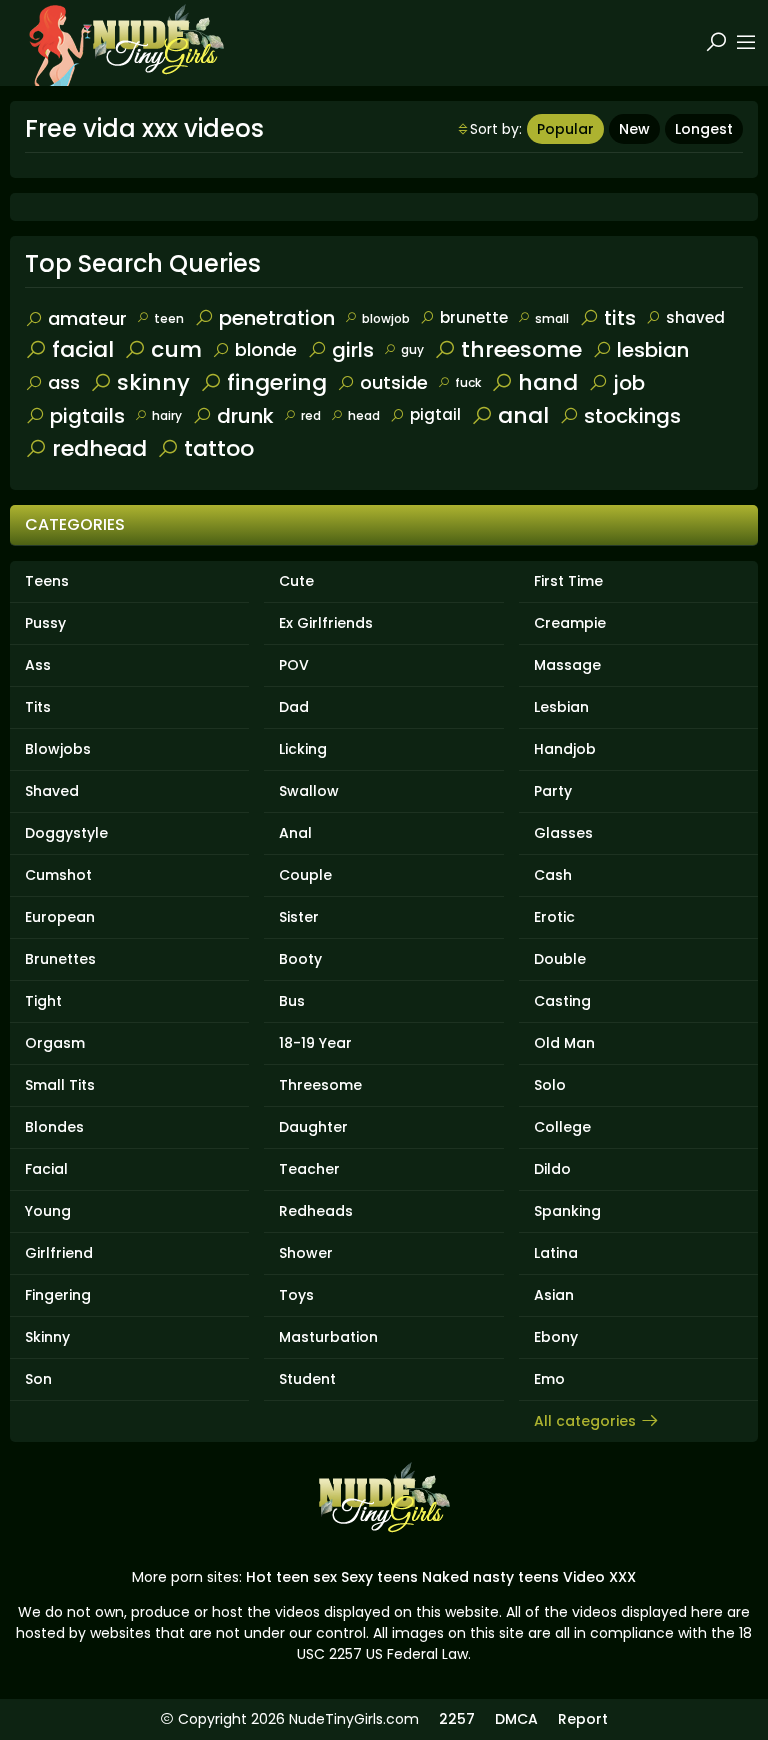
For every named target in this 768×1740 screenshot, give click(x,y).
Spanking (567, 1211)
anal (523, 415)
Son (38, 1379)
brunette (474, 317)
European (60, 917)
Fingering (58, 1295)
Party (553, 791)
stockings (632, 416)
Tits (38, 707)
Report (583, 1719)
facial (83, 349)
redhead (99, 448)
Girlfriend (59, 1253)
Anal (295, 833)
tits (620, 318)
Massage (567, 665)
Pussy (45, 623)
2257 (457, 1719)
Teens (47, 581)
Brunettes (60, 959)
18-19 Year (315, 1043)
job (629, 383)
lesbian (653, 350)
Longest (704, 129)
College (562, 1127)
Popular (565, 129)
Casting (562, 1001)
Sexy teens (379, 1577)
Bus (292, 1001)
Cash (553, 875)
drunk (245, 416)
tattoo (219, 448)
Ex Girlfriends (326, 623)
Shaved (52, 791)
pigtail (435, 414)
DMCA (516, 1719)
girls (353, 350)
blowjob (386, 318)
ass (64, 382)
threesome (521, 349)
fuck (468, 382)
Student (307, 1379)
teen (169, 318)
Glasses (563, 833)
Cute (296, 581)
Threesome (320, 1085)
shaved (695, 317)
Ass (38, 665)
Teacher (309, 1169)
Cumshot (58, 875)
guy (412, 349)
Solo (550, 1085)
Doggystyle (66, 833)
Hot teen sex (291, 1577)
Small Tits (60, 1085)
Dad (294, 707)
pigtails (87, 416)
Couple (305, 875)
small (552, 318)
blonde (266, 349)
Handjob (565, 749)
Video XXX (599, 1577)
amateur (87, 318)
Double (560, 959)
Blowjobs (58, 749)
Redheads (316, 1211)
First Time (568, 581)
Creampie (570, 623)
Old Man (564, 1043)
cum (176, 349)
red (311, 415)
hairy (167, 415)
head (364, 415)
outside (394, 382)
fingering (277, 382)
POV (294, 665)
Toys (296, 1295)
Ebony (556, 1337)
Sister (299, 917)
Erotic (554, 917)
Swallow (309, 791)
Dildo (552, 1169)
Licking (303, 749)
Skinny (47, 1337)
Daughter (313, 1127)
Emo (549, 1379)
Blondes (54, 1127)
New (634, 129)
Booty (300, 959)
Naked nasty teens (490, 1577)
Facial (46, 1169)
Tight (43, 1001)
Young (48, 1211)
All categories (585, 1421)
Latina (556, 1253)
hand (548, 382)
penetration (277, 318)
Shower (306, 1253)
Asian (554, 1295)
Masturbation (328, 1337)
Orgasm (55, 1043)
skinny (153, 382)
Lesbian (561, 707)
